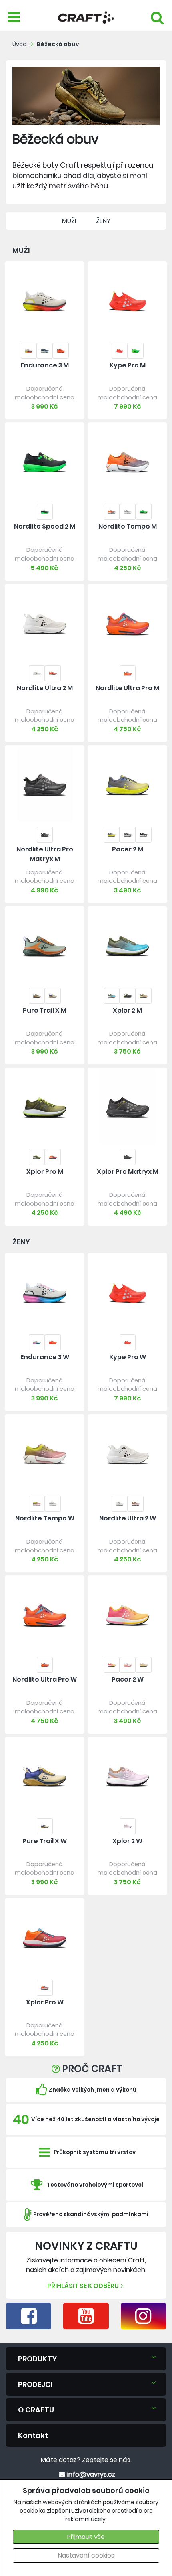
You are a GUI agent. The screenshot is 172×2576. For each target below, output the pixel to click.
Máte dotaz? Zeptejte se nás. (86, 2460)
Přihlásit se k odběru (83, 2286)
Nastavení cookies (86, 2555)
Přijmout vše (86, 2537)
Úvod (20, 44)
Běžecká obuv (58, 44)
